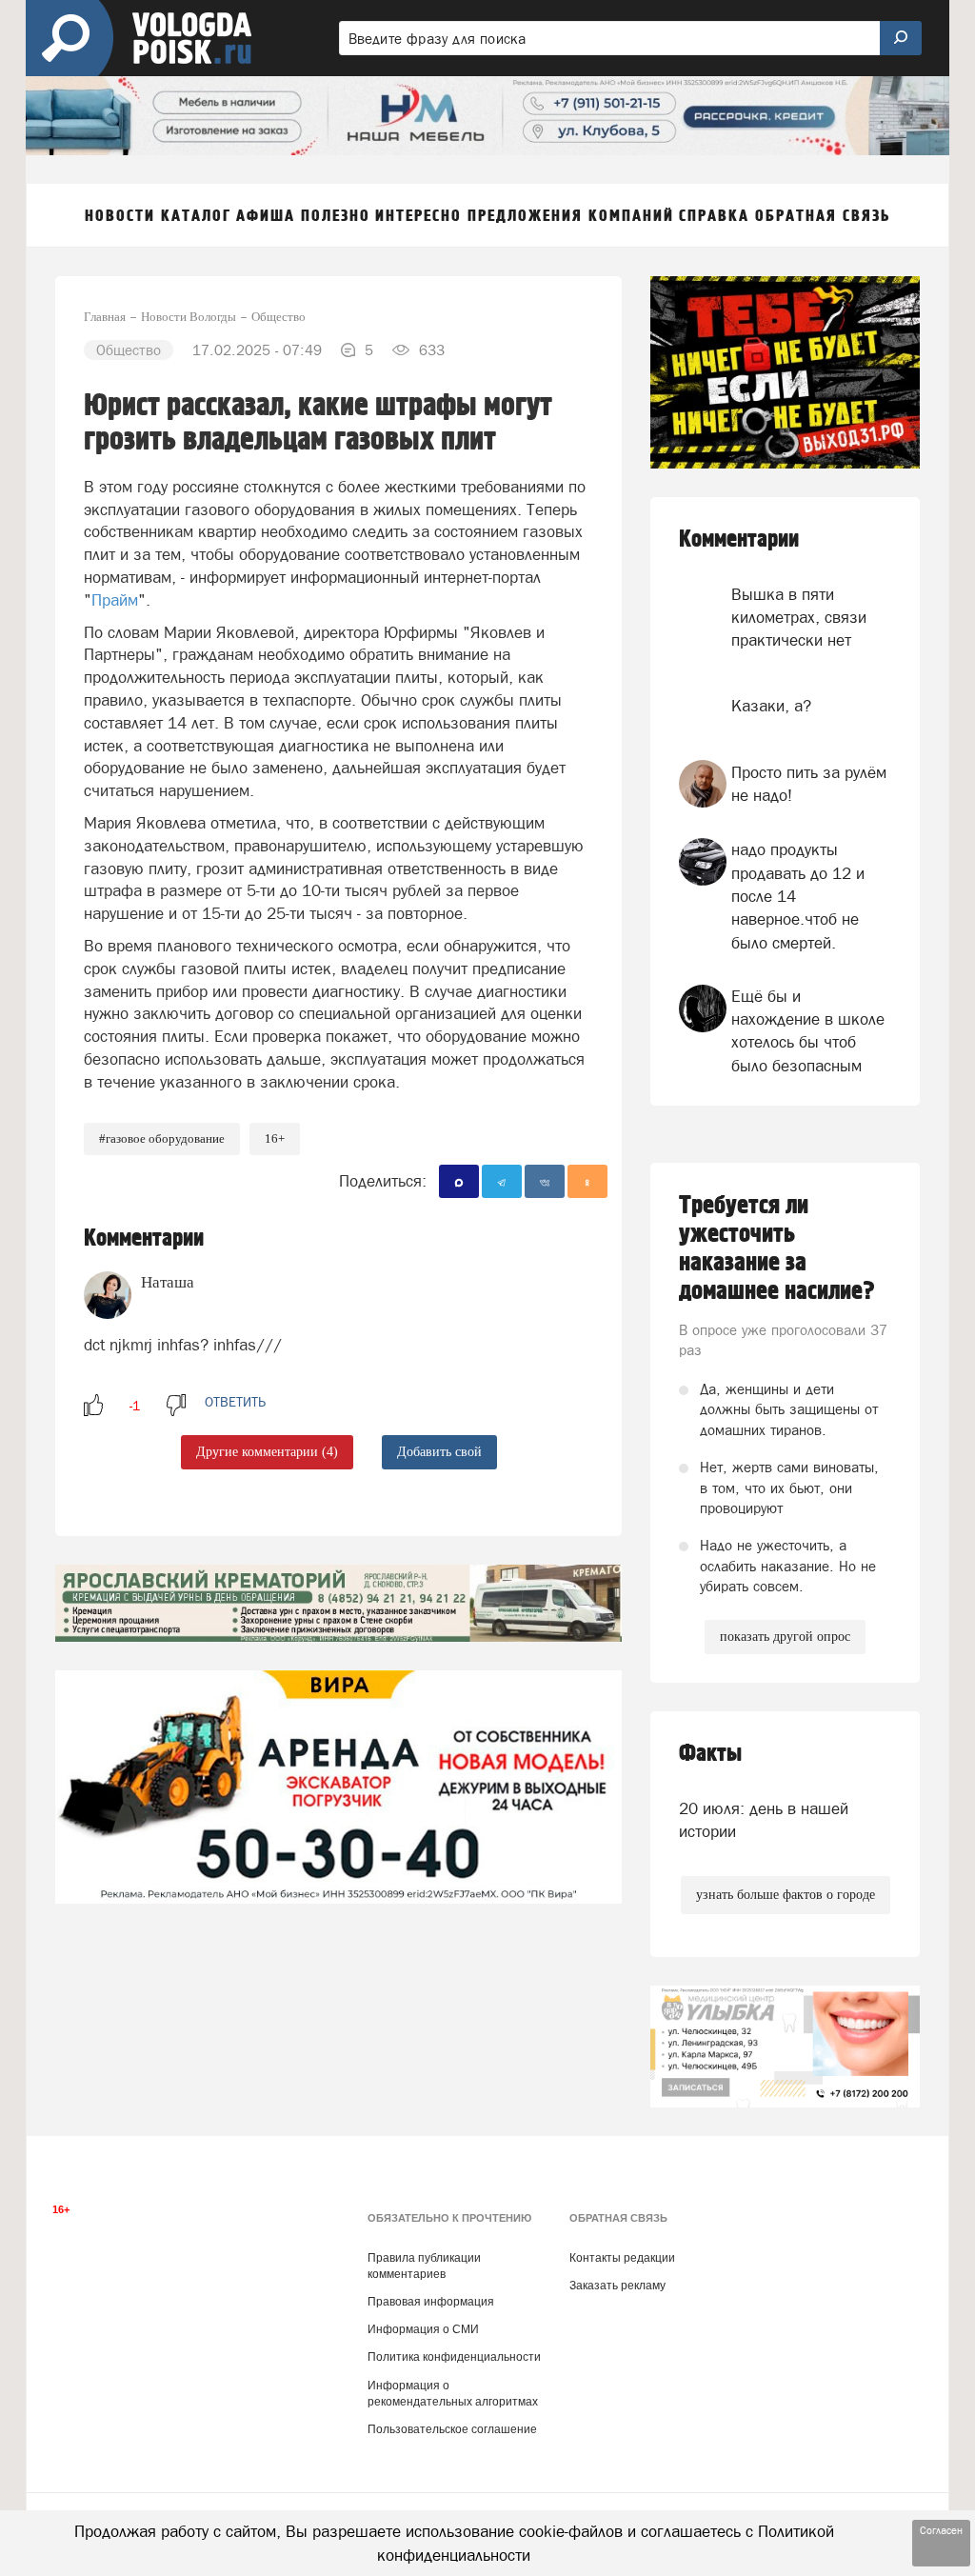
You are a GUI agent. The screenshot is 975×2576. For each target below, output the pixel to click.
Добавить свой (439, 1452)
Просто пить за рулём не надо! (809, 784)
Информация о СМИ (423, 2329)
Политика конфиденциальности (454, 2357)
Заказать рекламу (617, 2286)
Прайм (115, 600)
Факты (710, 1754)
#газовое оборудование (162, 1138)
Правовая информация (431, 2302)
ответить (235, 1402)
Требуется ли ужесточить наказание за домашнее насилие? (777, 1248)
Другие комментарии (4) (267, 1452)
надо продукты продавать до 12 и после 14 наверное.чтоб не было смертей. (798, 896)
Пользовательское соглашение (452, 2429)
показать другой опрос (785, 1637)
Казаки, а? (771, 706)
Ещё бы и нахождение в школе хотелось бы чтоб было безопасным (808, 1031)
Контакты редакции (622, 2258)
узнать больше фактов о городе (786, 1895)
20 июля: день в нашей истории (764, 1820)
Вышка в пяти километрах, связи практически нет (799, 618)
